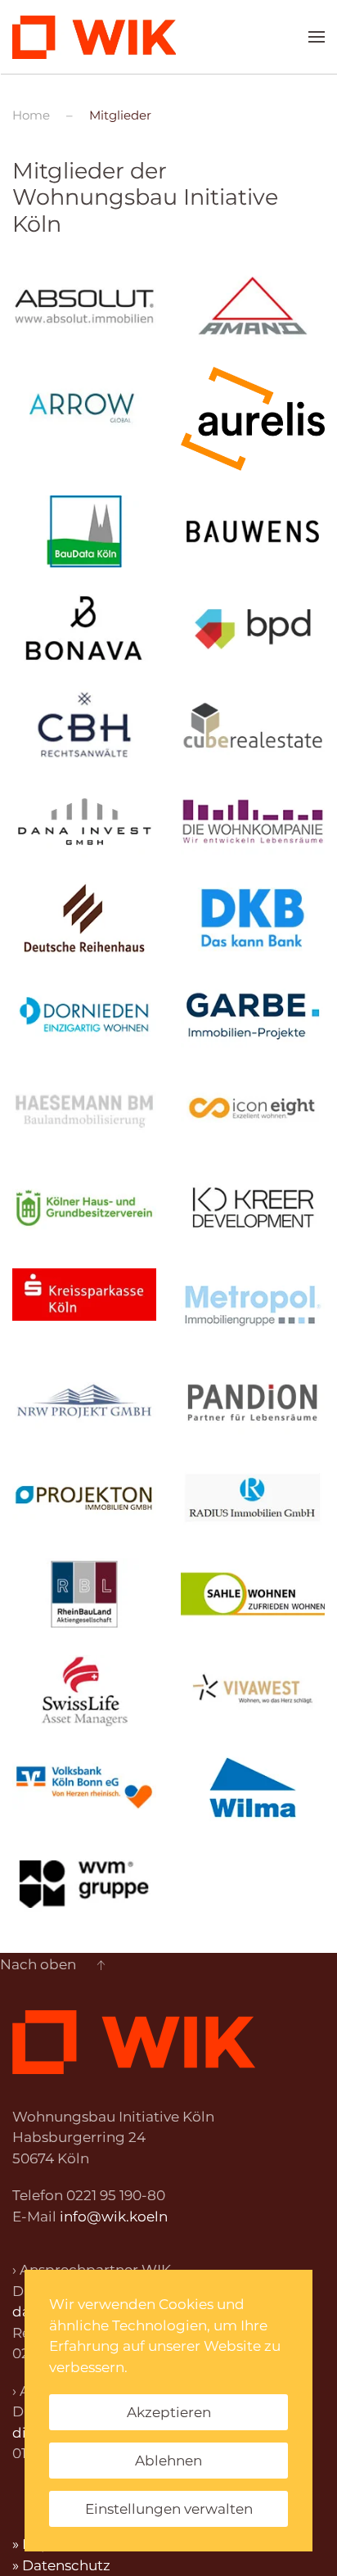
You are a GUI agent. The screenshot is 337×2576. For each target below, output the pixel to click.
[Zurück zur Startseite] (94, 37)
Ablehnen (168, 2461)
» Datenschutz (61, 2565)
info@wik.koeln (114, 2217)
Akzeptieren (169, 2412)
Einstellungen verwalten (169, 2509)
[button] (317, 37)
